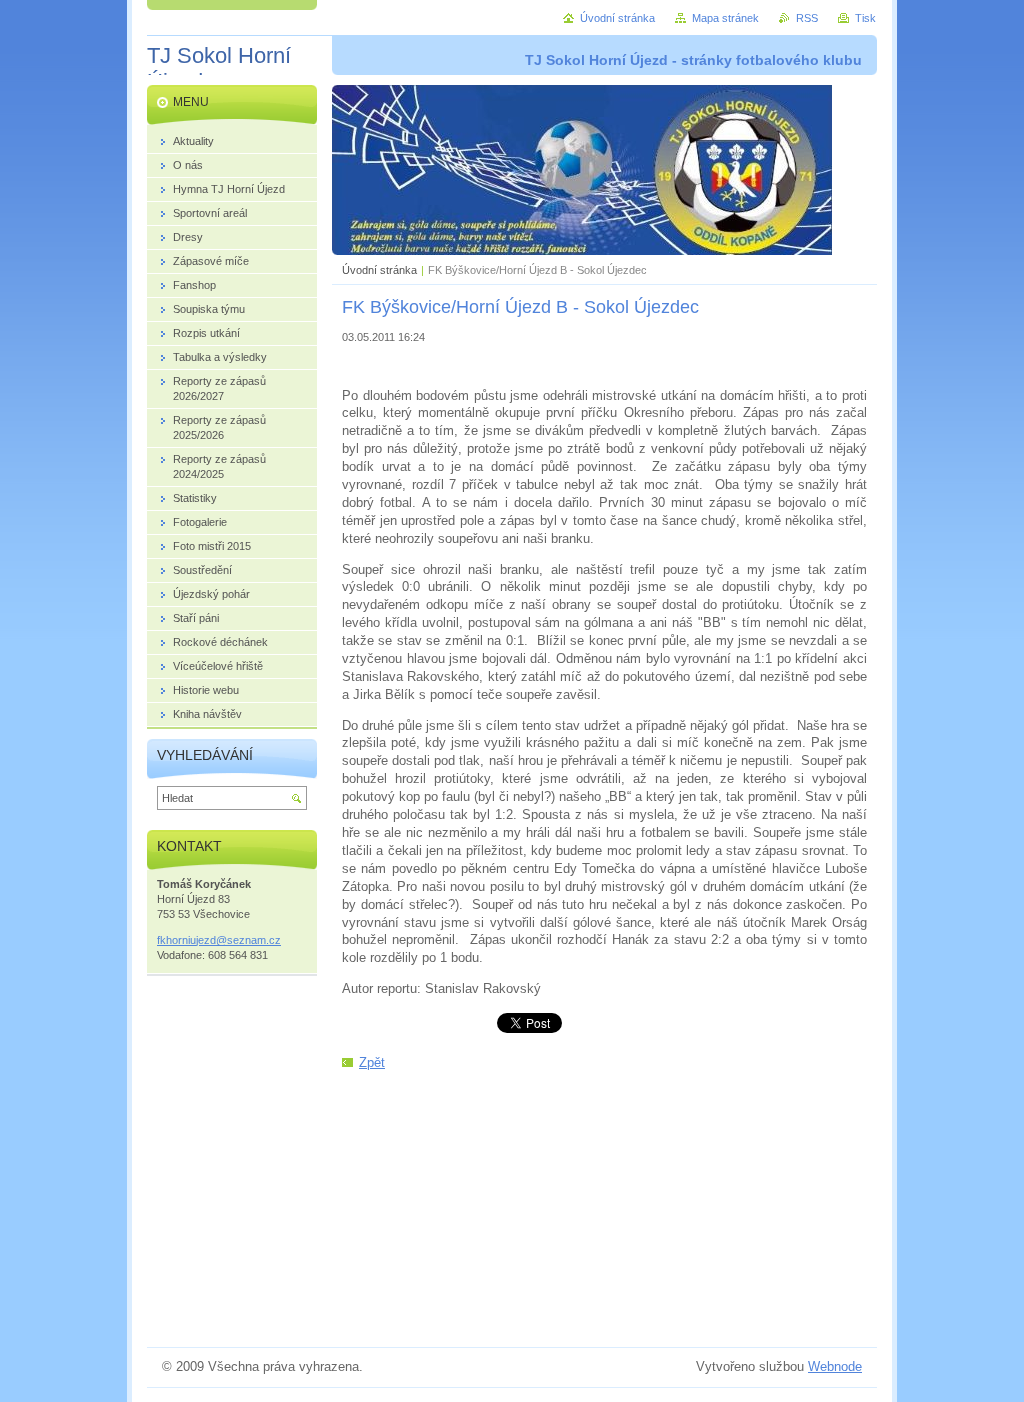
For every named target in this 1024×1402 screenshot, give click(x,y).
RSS (807, 18)
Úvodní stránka (379, 270)
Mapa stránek (725, 18)
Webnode (835, 1366)
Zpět (372, 1062)
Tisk (865, 18)
